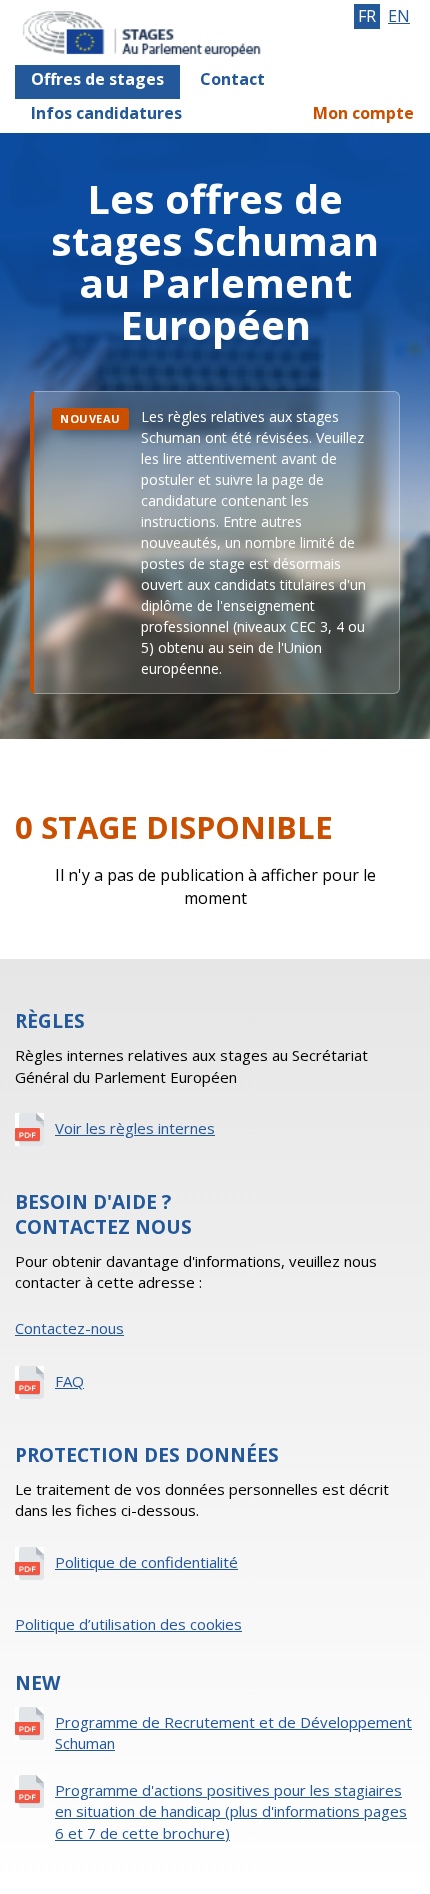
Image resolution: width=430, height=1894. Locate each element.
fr (367, 16)
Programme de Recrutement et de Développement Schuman (233, 1732)
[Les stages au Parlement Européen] (162, 32)
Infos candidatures (106, 113)
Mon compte (363, 113)
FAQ (69, 1381)
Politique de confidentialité (146, 1562)
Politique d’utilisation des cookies (128, 1624)
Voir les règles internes (135, 1128)
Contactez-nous (69, 1328)
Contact (232, 79)
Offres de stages (97, 79)
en (399, 16)
